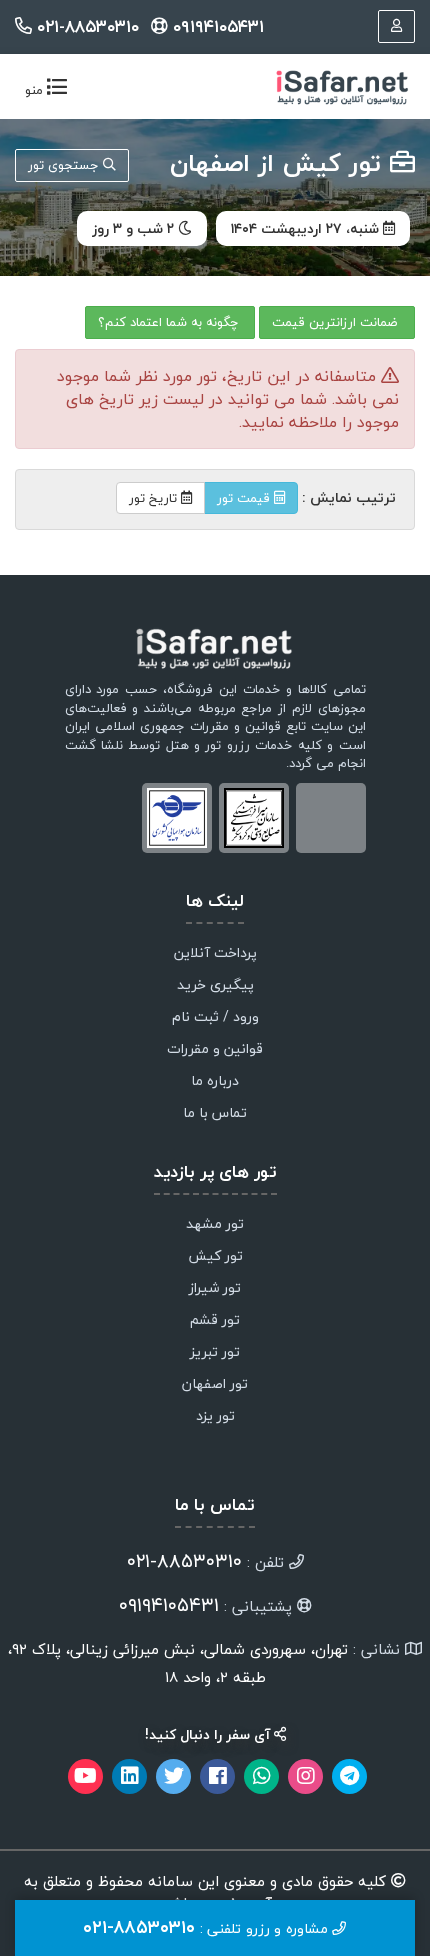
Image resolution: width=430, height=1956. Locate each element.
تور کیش (215, 1257)
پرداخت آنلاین (215, 954)
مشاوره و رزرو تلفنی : (207, 1927)
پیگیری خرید (215, 986)
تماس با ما (215, 1114)
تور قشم (215, 1321)
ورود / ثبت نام (215, 1018)
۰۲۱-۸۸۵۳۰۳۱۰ (88, 26)
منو (41, 91)
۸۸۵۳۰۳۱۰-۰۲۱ (184, 1561)
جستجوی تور (65, 165)
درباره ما (215, 1082)
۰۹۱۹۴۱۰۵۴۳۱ (216, 26)
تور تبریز (215, 1353)
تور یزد (215, 1417)
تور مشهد (215, 1225)
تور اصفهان (215, 1385)
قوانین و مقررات (215, 1050)
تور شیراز (215, 1289)
